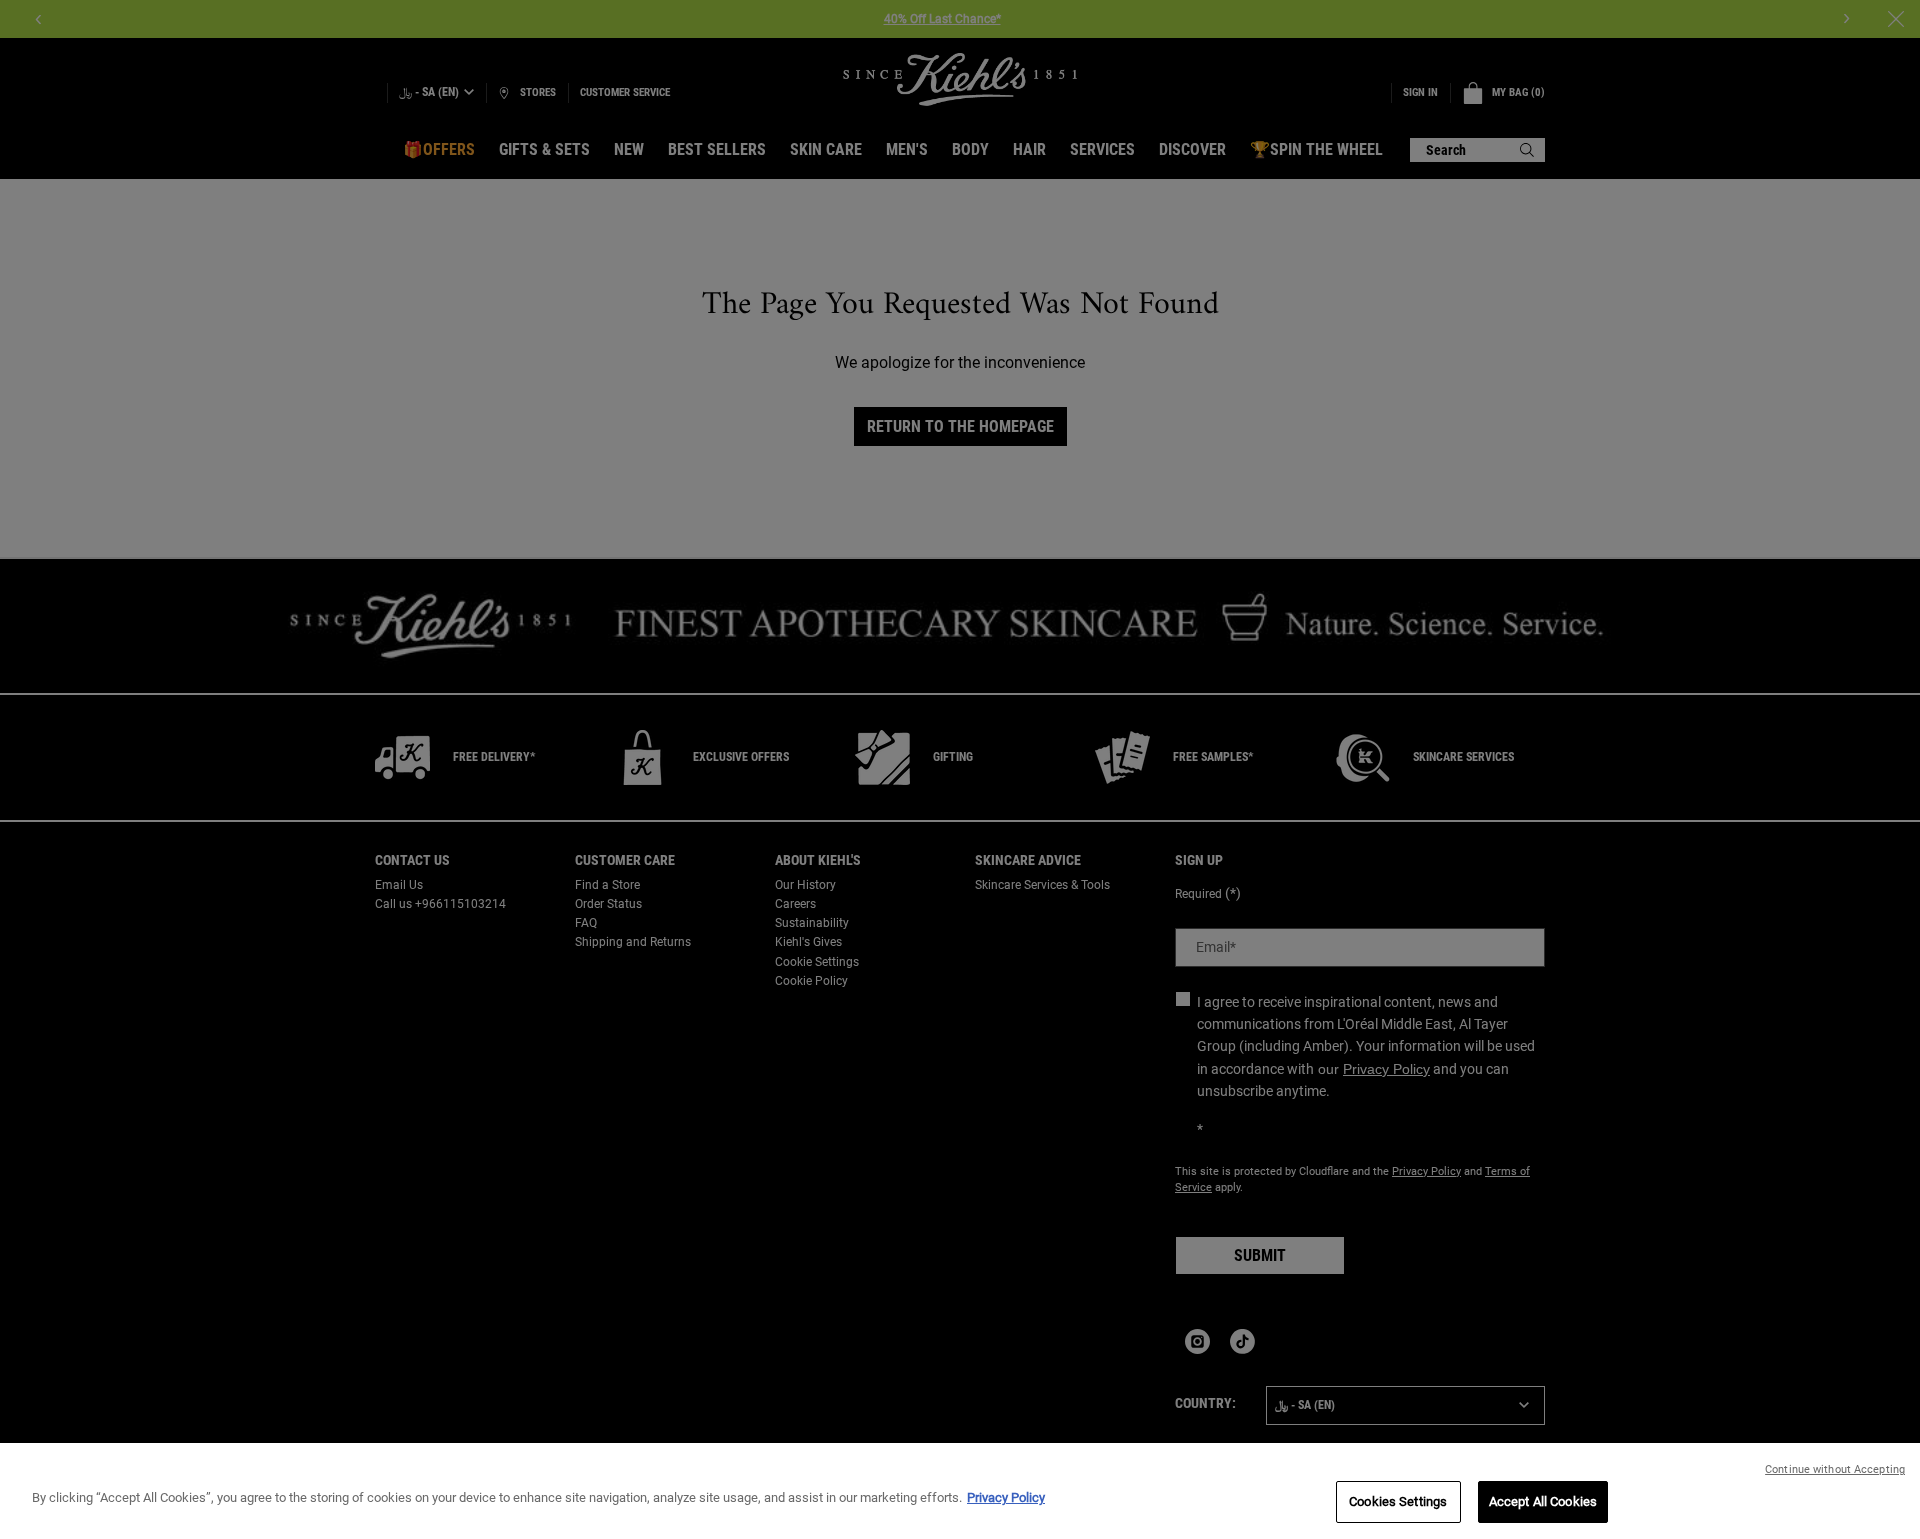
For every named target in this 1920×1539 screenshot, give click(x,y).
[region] (960, 1491)
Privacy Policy (1006, 1497)
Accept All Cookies (1543, 1501)
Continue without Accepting (1835, 1469)
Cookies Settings (1398, 1501)
